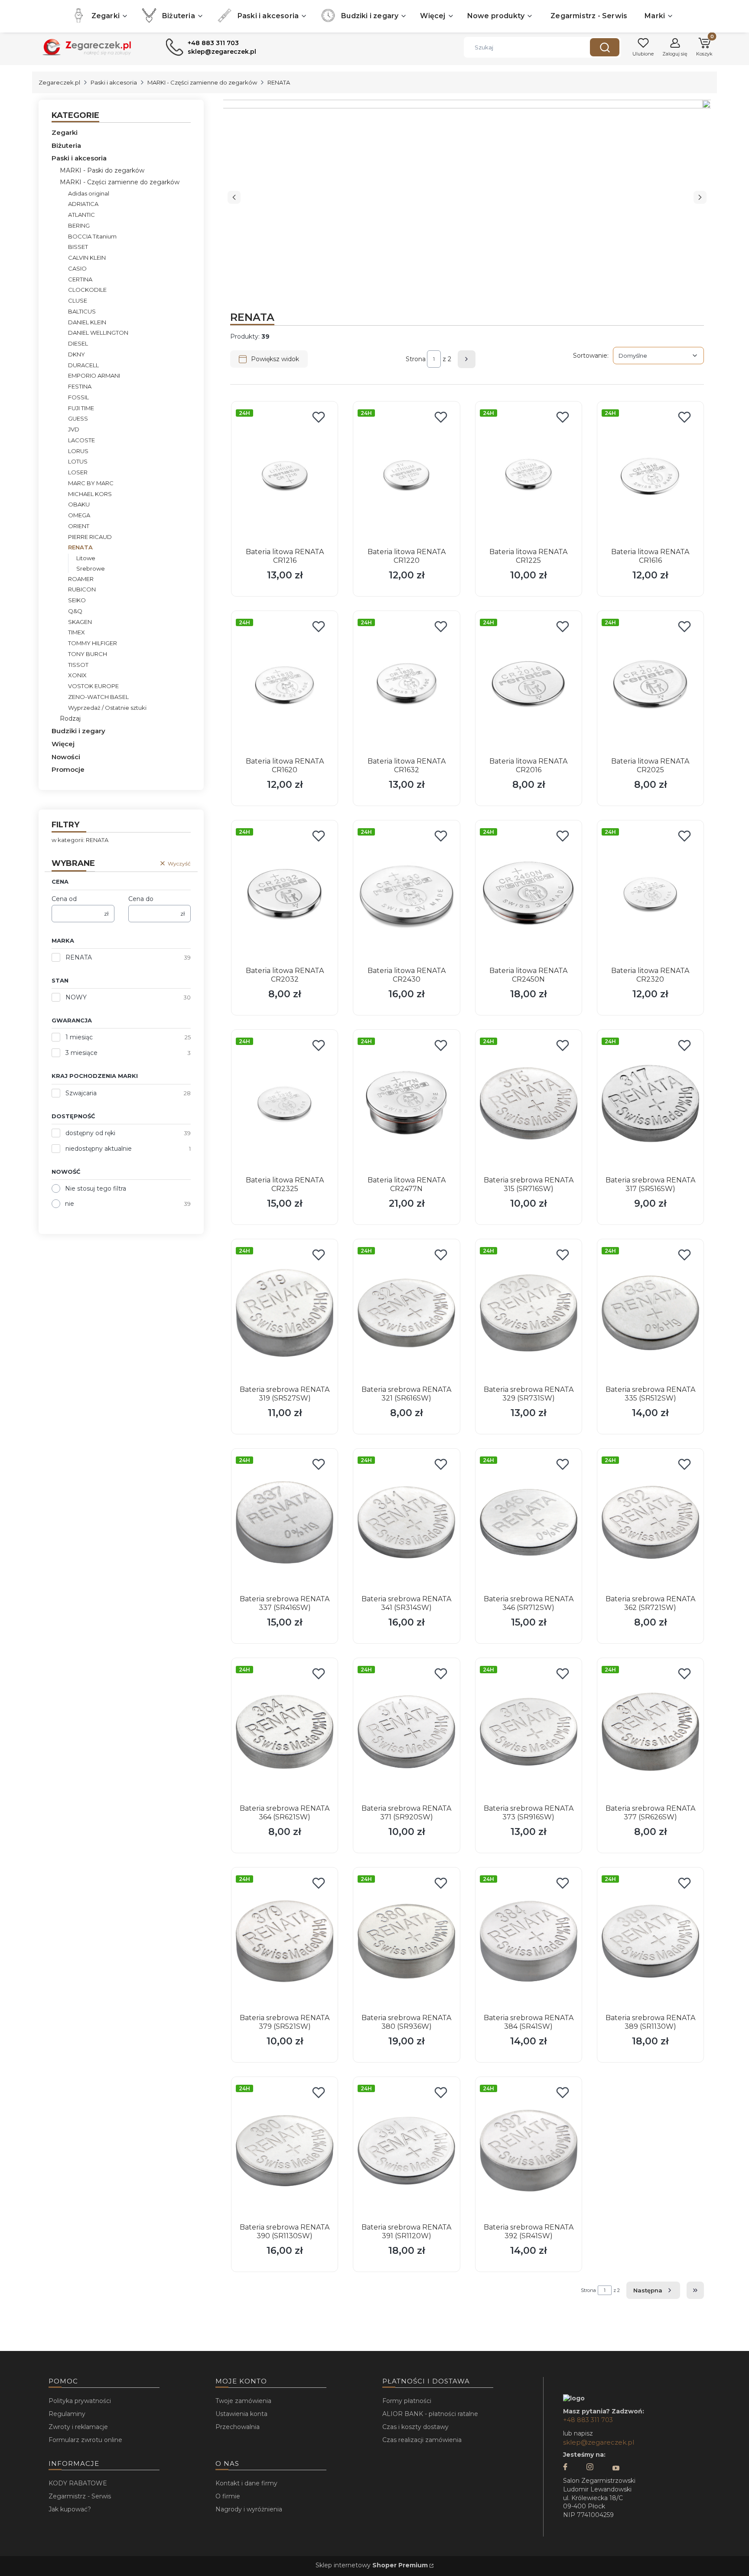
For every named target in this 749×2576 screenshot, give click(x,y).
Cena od (64, 899)
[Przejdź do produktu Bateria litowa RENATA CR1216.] (285, 475)
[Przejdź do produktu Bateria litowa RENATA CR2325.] (285, 1104)
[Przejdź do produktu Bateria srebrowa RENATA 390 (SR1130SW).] (285, 2151)
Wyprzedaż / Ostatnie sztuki (107, 708)
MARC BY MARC (91, 483)
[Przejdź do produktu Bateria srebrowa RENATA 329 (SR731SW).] (529, 1313)
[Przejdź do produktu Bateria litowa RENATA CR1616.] (650, 475)
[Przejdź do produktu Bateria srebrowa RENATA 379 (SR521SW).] (285, 1941)
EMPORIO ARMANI (94, 375)
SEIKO (77, 600)
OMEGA (79, 515)
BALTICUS (82, 311)
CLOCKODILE (87, 290)
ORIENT (79, 526)
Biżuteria (66, 145)
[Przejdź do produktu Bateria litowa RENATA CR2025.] (650, 685)
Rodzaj (70, 718)
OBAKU (79, 504)
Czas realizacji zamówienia (422, 2440)
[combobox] (520, 47)
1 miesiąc (79, 1037)
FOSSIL (78, 397)
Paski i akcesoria (114, 82)
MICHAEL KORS (90, 494)
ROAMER (81, 579)
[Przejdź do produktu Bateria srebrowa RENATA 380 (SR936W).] (406, 1941)
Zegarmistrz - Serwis (80, 2496)
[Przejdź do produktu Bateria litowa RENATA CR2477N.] (406, 1104)
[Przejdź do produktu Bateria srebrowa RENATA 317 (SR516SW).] (650, 1104)
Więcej (63, 744)
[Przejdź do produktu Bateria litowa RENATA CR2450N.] (529, 894)
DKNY (77, 354)
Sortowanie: (591, 355)
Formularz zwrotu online (85, 2440)
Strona (416, 359)
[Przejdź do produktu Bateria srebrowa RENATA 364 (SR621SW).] (285, 1732)
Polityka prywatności (80, 2401)
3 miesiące (81, 1053)
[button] (605, 47)
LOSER (78, 472)
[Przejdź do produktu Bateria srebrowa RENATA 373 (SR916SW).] (529, 1732)
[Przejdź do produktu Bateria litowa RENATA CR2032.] (285, 894)
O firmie (228, 2496)
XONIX (77, 675)
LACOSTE (81, 440)
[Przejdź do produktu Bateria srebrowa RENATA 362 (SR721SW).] (650, 1522)
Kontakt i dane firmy (246, 2483)
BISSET (78, 247)
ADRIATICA (83, 204)
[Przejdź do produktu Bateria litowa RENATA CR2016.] (529, 685)
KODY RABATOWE (78, 2483)
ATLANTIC (81, 215)
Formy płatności (407, 2401)
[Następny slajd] (700, 197)
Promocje (68, 769)
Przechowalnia (238, 2427)
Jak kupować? (70, 2509)
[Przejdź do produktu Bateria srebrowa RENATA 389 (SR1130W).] (650, 1941)
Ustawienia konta (241, 2414)
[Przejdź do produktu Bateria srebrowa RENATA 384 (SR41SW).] (529, 1941)
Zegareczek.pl (59, 82)
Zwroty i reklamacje (78, 2427)
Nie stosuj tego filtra (96, 1188)
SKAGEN (80, 622)
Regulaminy (67, 2414)
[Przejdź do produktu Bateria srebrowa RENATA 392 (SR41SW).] (529, 2151)
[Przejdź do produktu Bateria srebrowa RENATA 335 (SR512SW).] (650, 1313)
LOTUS (78, 461)
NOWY (76, 997)
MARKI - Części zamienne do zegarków (202, 82)
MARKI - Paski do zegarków (102, 170)
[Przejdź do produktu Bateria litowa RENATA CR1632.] (406, 685)
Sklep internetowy (372, 2565)
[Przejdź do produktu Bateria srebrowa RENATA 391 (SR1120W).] (406, 2151)
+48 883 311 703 (588, 2420)
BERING (79, 225)
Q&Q (75, 611)
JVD (74, 429)
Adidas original (89, 193)
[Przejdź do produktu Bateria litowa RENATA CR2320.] (650, 894)
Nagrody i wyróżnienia (249, 2509)
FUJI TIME (81, 408)
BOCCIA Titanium (92, 236)
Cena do (141, 899)
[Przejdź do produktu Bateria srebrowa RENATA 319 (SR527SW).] (285, 1313)
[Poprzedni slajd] (234, 197)
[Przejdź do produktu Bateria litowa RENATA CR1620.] (285, 685)
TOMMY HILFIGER (93, 643)
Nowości (66, 757)
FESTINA (80, 386)
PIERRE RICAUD (90, 537)
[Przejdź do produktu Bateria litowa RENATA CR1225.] (529, 475)
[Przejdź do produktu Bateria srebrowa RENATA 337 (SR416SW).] (285, 1522)
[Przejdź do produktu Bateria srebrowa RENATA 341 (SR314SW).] (406, 1522)
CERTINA (80, 279)
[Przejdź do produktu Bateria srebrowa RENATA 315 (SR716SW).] (529, 1104)
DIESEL (78, 343)
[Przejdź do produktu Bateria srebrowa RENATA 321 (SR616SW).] (406, 1313)
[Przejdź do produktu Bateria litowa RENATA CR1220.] (406, 475)
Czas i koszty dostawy (415, 2427)
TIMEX (77, 632)
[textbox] (658, 356)
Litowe (86, 558)
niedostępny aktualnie (99, 1149)
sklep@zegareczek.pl (599, 2442)
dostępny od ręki (90, 1133)
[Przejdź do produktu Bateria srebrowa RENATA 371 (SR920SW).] (406, 1732)
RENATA (79, 957)
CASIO (77, 268)
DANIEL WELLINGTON (98, 333)
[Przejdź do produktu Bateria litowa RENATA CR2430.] (406, 894)
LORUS (78, 451)
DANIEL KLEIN (87, 322)
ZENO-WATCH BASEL (98, 697)
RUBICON (82, 589)
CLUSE (78, 300)
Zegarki (65, 132)
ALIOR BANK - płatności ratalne (430, 2414)
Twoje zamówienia (243, 2401)
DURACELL (83, 365)
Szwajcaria (81, 1093)
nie (70, 1204)
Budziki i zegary (78, 731)
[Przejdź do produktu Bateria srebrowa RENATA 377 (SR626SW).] (650, 1732)
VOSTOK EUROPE (93, 686)
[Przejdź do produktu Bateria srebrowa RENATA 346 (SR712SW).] (529, 1522)
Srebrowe (91, 568)
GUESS (78, 418)
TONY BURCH (88, 654)
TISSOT (78, 665)
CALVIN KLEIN (87, 258)
